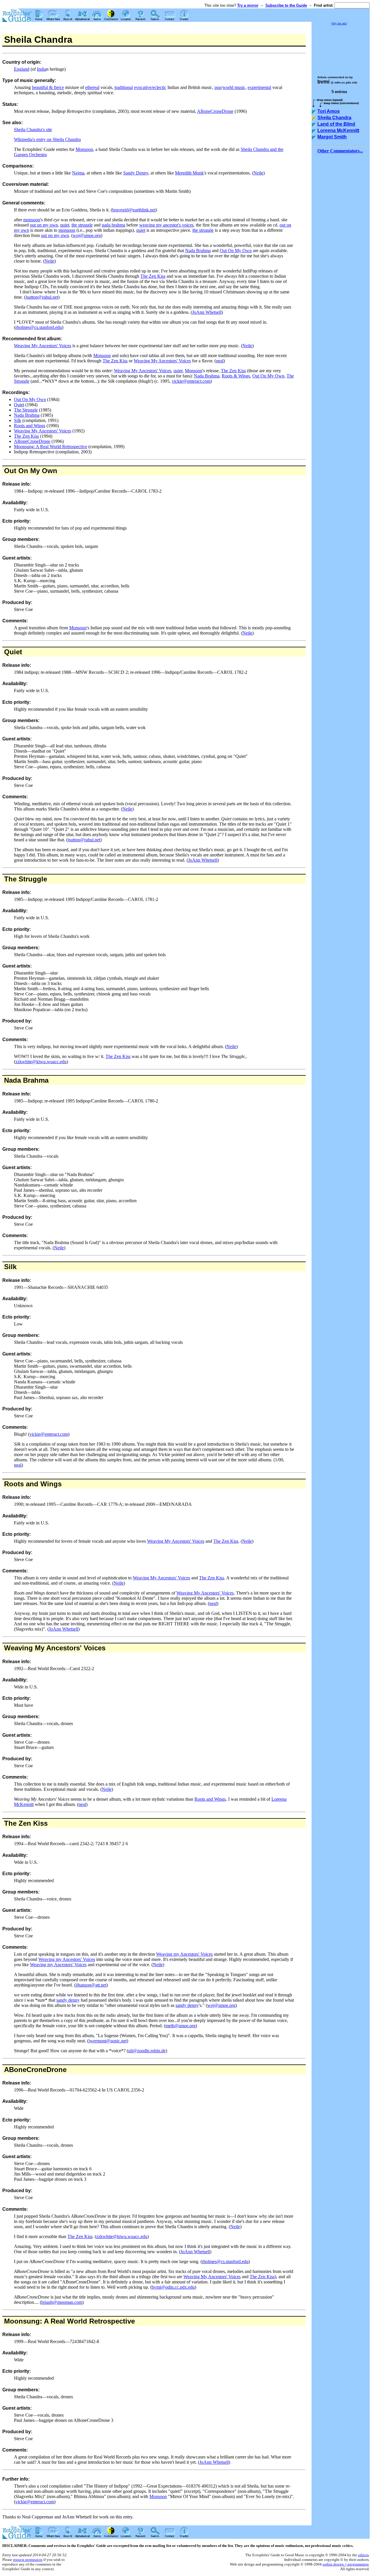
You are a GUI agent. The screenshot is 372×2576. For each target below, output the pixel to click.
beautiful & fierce (48, 87)
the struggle (82, 225)
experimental (259, 87)
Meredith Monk (189, 173)
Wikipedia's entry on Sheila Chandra (47, 139)
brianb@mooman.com (62, 2302)
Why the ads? (339, 23)
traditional (124, 87)
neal (220, 361)
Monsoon (84, 149)
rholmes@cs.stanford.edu (39, 327)
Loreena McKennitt (338, 130)
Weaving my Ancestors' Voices (184, 1954)
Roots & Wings (236, 376)
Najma (78, 173)
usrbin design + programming (346, 2564)
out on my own (44, 225)
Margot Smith (332, 137)
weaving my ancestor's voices (166, 225)
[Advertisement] (341, 48)
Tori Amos (329, 111)
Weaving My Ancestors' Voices (43, 346)
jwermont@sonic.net (108, 2041)
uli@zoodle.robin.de (147, 2051)
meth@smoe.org (180, 2026)
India (42, 69)
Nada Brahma (198, 251)
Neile (258, 173)
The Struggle (26, 410)
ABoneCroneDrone (215, 111)
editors (363, 2555)
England (22, 69)
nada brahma (113, 225)
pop (218, 87)
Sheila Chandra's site (33, 130)
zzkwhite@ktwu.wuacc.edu (41, 1062)
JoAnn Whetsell (207, 312)
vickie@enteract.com (191, 381)
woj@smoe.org (87, 235)
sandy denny (68, 2000)
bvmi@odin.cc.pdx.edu (173, 2287)
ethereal (92, 87)
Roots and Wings (30, 426)
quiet (65, 225)
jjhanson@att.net (91, 1985)
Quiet (19, 405)
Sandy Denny (136, 173)
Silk (18, 420)
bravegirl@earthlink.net (134, 210)
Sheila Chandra (334, 118)
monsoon (32, 220)
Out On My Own (236, 251)
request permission (28, 2560)
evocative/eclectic (150, 87)
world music (234, 87)
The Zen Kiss (153, 276)
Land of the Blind (336, 124)
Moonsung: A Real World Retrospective (51, 447)
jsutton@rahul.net (42, 297)
